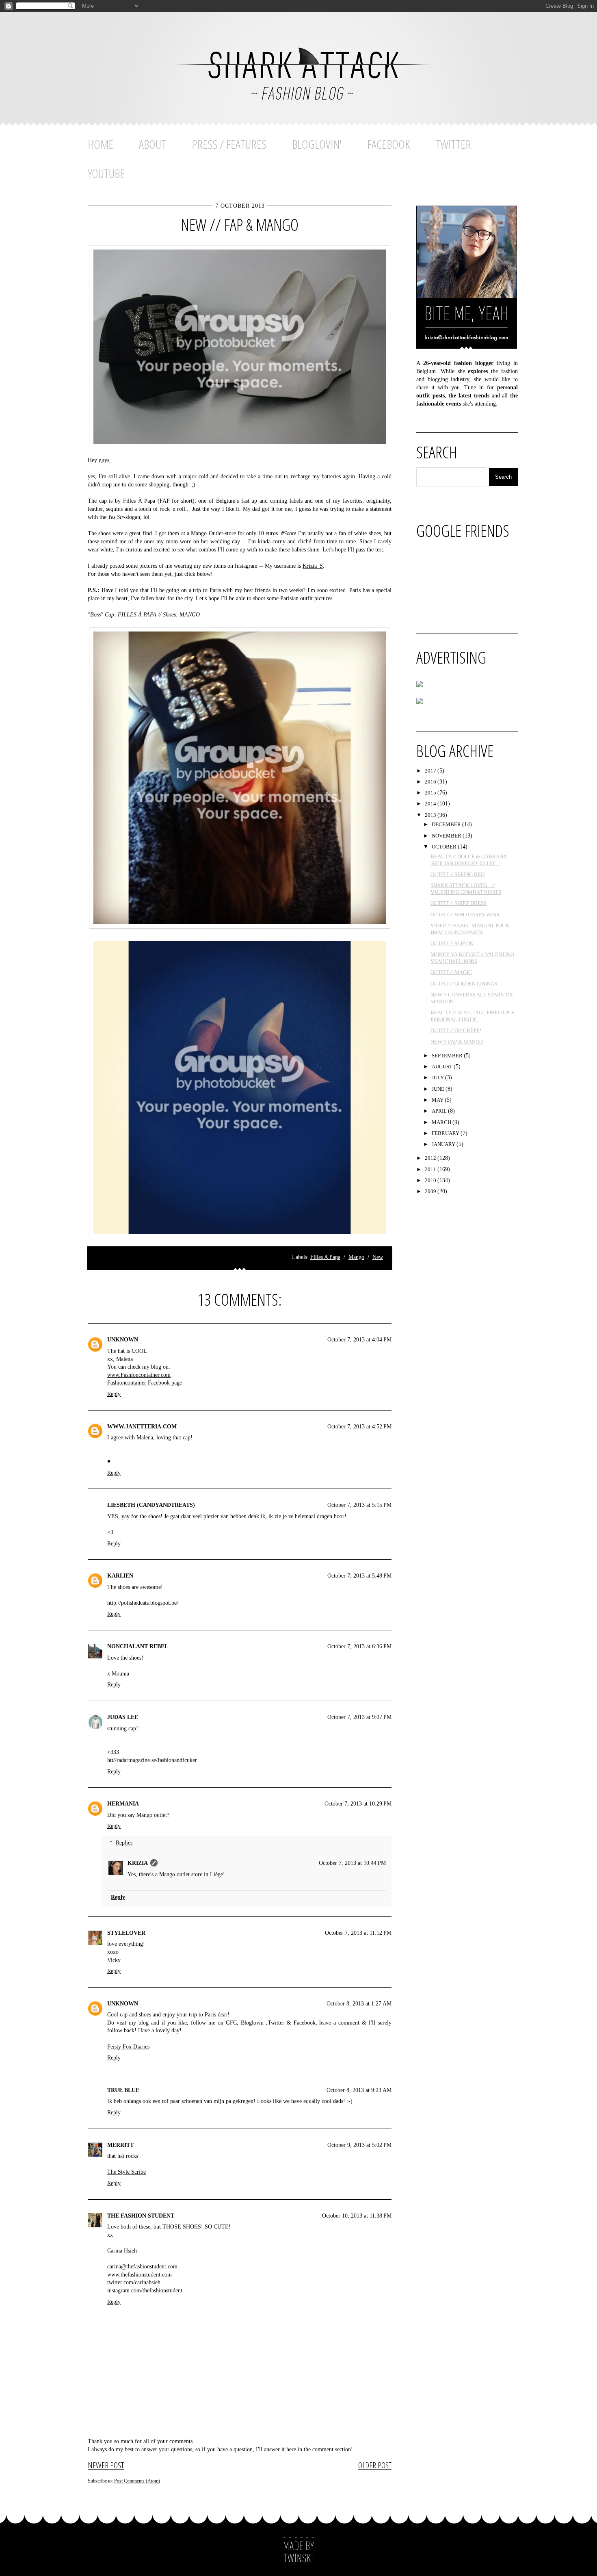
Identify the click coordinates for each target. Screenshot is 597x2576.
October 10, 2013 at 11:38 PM (357, 2216)
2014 (431, 804)
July (438, 1077)
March (442, 1122)
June (439, 1089)
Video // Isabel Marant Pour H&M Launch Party (470, 929)
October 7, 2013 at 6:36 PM (359, 1646)
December (447, 824)
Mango (356, 1257)
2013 (431, 815)
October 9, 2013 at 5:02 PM (359, 2145)
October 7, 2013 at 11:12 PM (358, 1933)
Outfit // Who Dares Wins (465, 915)
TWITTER (453, 144)
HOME (101, 144)
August (443, 1067)
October (445, 847)
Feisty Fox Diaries (128, 2047)
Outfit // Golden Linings (464, 984)
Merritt (120, 2145)
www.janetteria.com (142, 1427)
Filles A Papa (325, 1257)
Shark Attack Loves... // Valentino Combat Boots (466, 889)
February (446, 1133)
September (448, 1056)
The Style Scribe (127, 2172)
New (378, 1257)
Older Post (375, 2465)
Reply (114, 1394)
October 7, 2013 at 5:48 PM (359, 1576)
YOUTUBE (106, 173)
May (438, 1100)
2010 (431, 1180)
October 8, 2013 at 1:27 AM (359, 2004)
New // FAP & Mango (240, 225)
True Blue (123, 2090)
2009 (431, 1191)
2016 (431, 782)
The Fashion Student (141, 2216)
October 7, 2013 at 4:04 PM (359, 1340)
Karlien (120, 1576)
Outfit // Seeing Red (457, 874)
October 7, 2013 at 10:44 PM (352, 1863)
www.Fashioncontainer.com (139, 1375)
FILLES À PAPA (137, 615)
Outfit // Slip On (452, 943)
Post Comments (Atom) (137, 2481)
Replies (124, 1843)
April (440, 1111)
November (447, 836)
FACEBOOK (388, 144)
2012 (431, 1158)
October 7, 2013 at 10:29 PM (358, 1804)
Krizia (138, 1863)
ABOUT (152, 144)
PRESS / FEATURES (229, 144)
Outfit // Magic (451, 972)
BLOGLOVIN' (317, 144)
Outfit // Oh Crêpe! (456, 1030)
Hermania (123, 1804)
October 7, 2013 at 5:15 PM (359, 1505)
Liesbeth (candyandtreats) (151, 1505)
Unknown (123, 1340)
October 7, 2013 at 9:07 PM (359, 1717)
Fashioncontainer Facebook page (145, 1383)
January (444, 1144)
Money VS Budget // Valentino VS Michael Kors (472, 958)
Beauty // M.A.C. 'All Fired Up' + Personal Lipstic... (472, 1016)
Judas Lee (123, 1717)
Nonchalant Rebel (138, 1646)
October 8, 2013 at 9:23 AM (359, 2090)
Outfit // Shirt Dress (459, 903)
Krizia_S (313, 566)
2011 (431, 1169)
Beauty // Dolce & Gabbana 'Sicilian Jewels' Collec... (469, 860)
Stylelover (126, 1933)
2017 (431, 771)
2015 (431, 793)
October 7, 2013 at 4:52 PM (359, 1427)
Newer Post (106, 2465)
